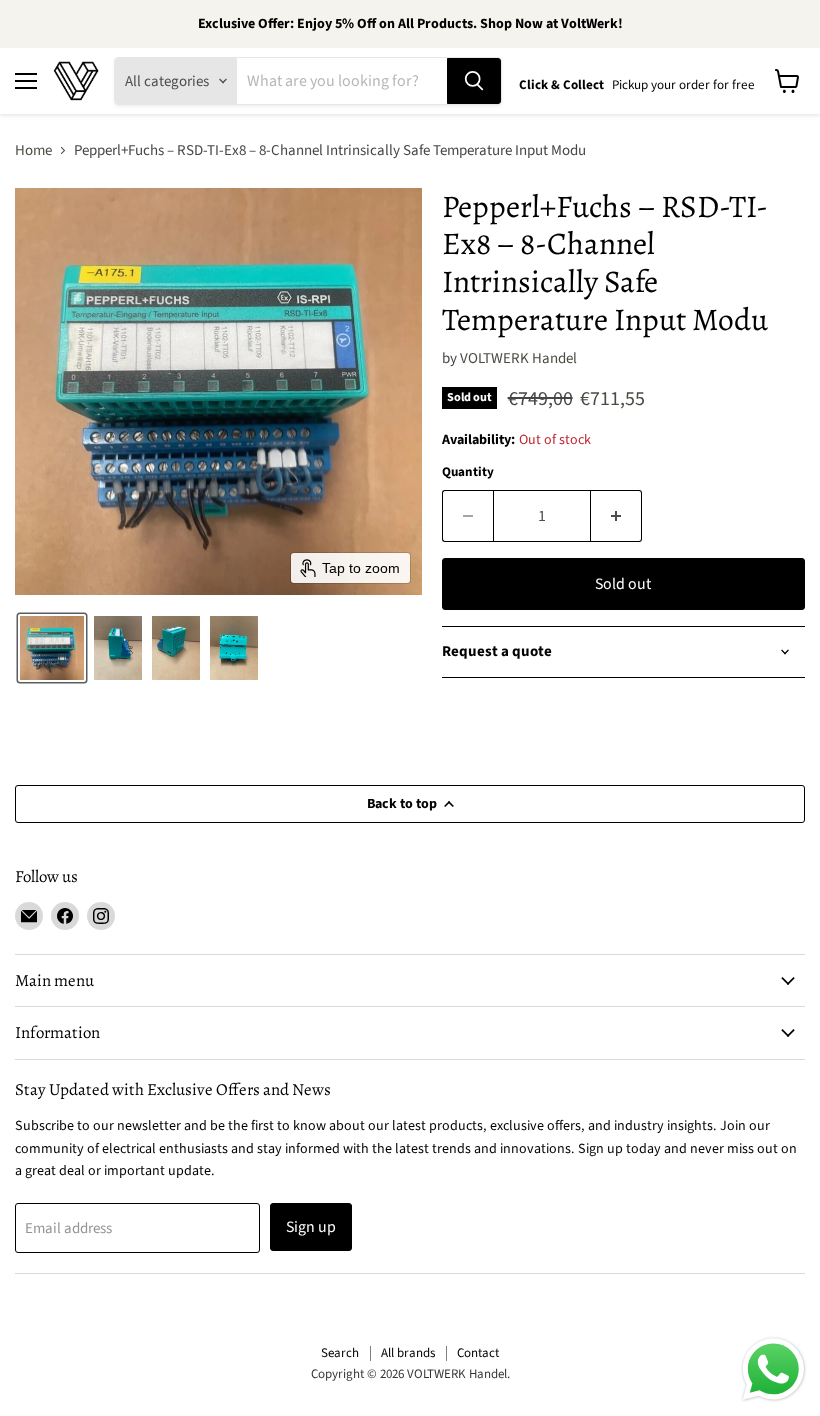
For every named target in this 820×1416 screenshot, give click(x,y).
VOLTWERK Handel (518, 358)
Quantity (468, 472)
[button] (52, 648)
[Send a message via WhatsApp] (773, 1369)
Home (33, 150)
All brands (408, 1353)
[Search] (474, 81)
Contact (478, 1353)
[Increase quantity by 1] (616, 516)
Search (340, 1353)
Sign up (311, 1227)
